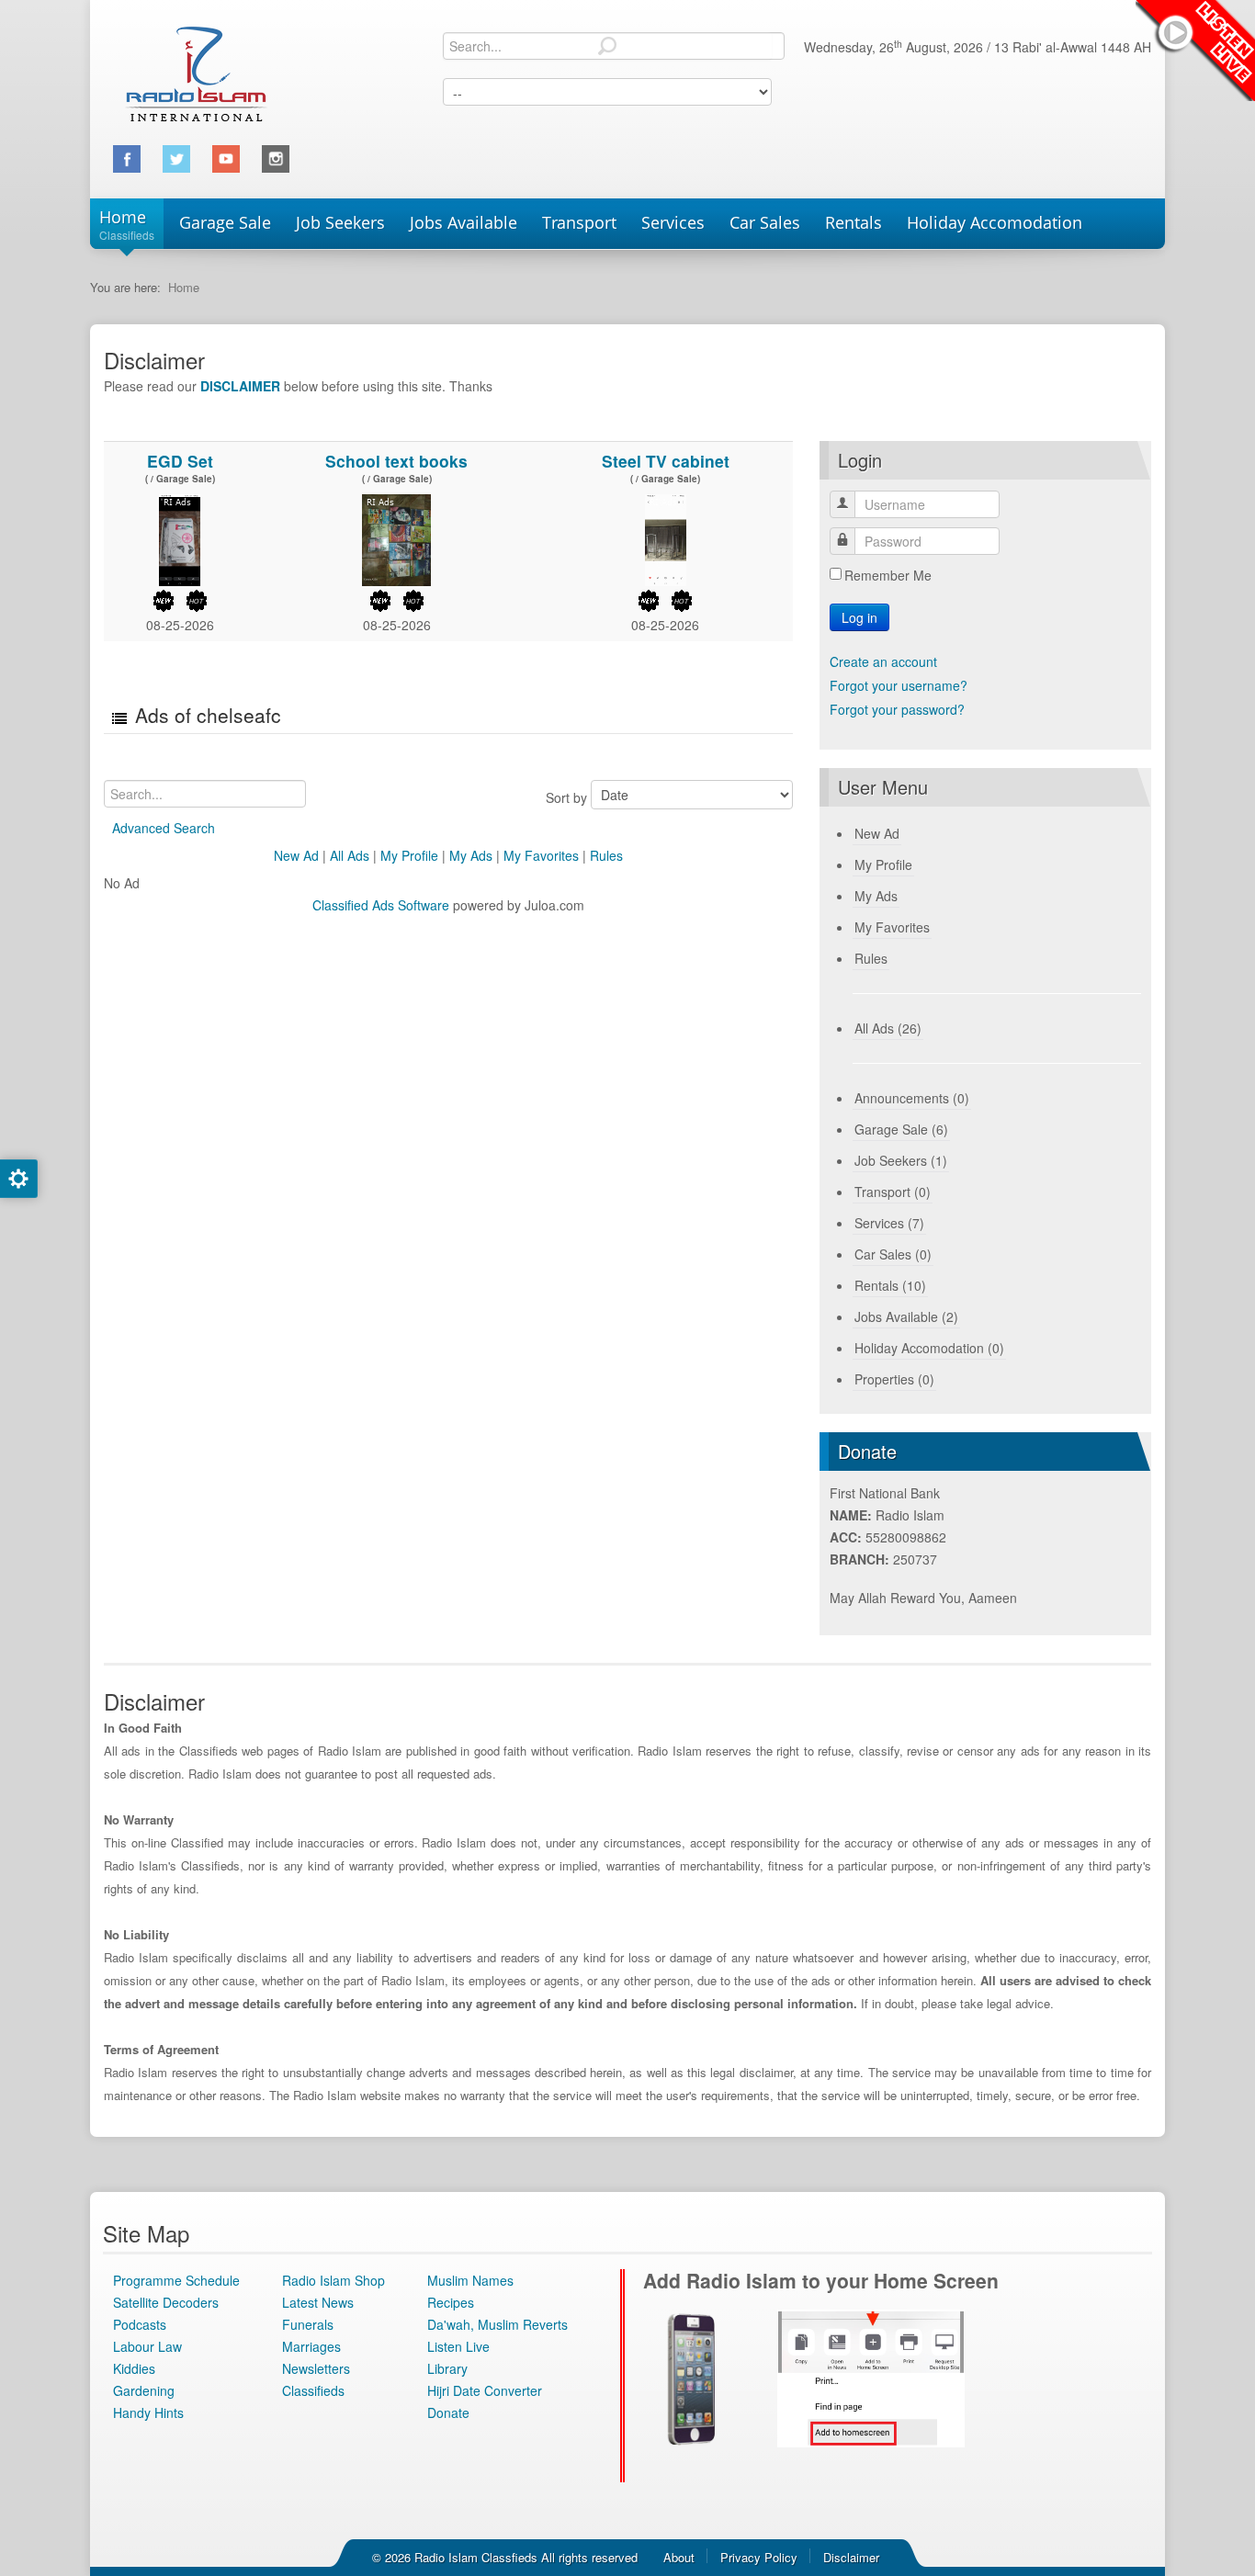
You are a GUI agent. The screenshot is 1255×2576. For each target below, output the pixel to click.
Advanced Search (164, 828)
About (679, 2557)
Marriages (311, 2346)
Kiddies (134, 2368)
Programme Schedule (176, 2280)
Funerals (308, 2324)
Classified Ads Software (381, 905)
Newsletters (316, 2368)
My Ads (471, 855)
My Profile (409, 855)
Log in (859, 617)
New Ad (296, 855)
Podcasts (140, 2324)
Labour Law (147, 2346)
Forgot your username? (899, 685)
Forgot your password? (897, 709)
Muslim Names (470, 2280)
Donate (448, 2412)
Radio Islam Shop (334, 2280)
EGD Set (180, 461)
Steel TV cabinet (666, 461)
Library (447, 2368)
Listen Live (1195, 51)
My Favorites (541, 855)
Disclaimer (851, 2557)
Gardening (144, 2390)
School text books (396, 461)
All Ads (350, 855)
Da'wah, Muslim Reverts (497, 2324)
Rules (606, 855)
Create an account (883, 661)
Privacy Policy (759, 2557)
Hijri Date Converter (485, 2390)
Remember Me (888, 575)
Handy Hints (148, 2412)
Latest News (318, 2302)
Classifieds (313, 2390)
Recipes (451, 2302)
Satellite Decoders (166, 2302)
